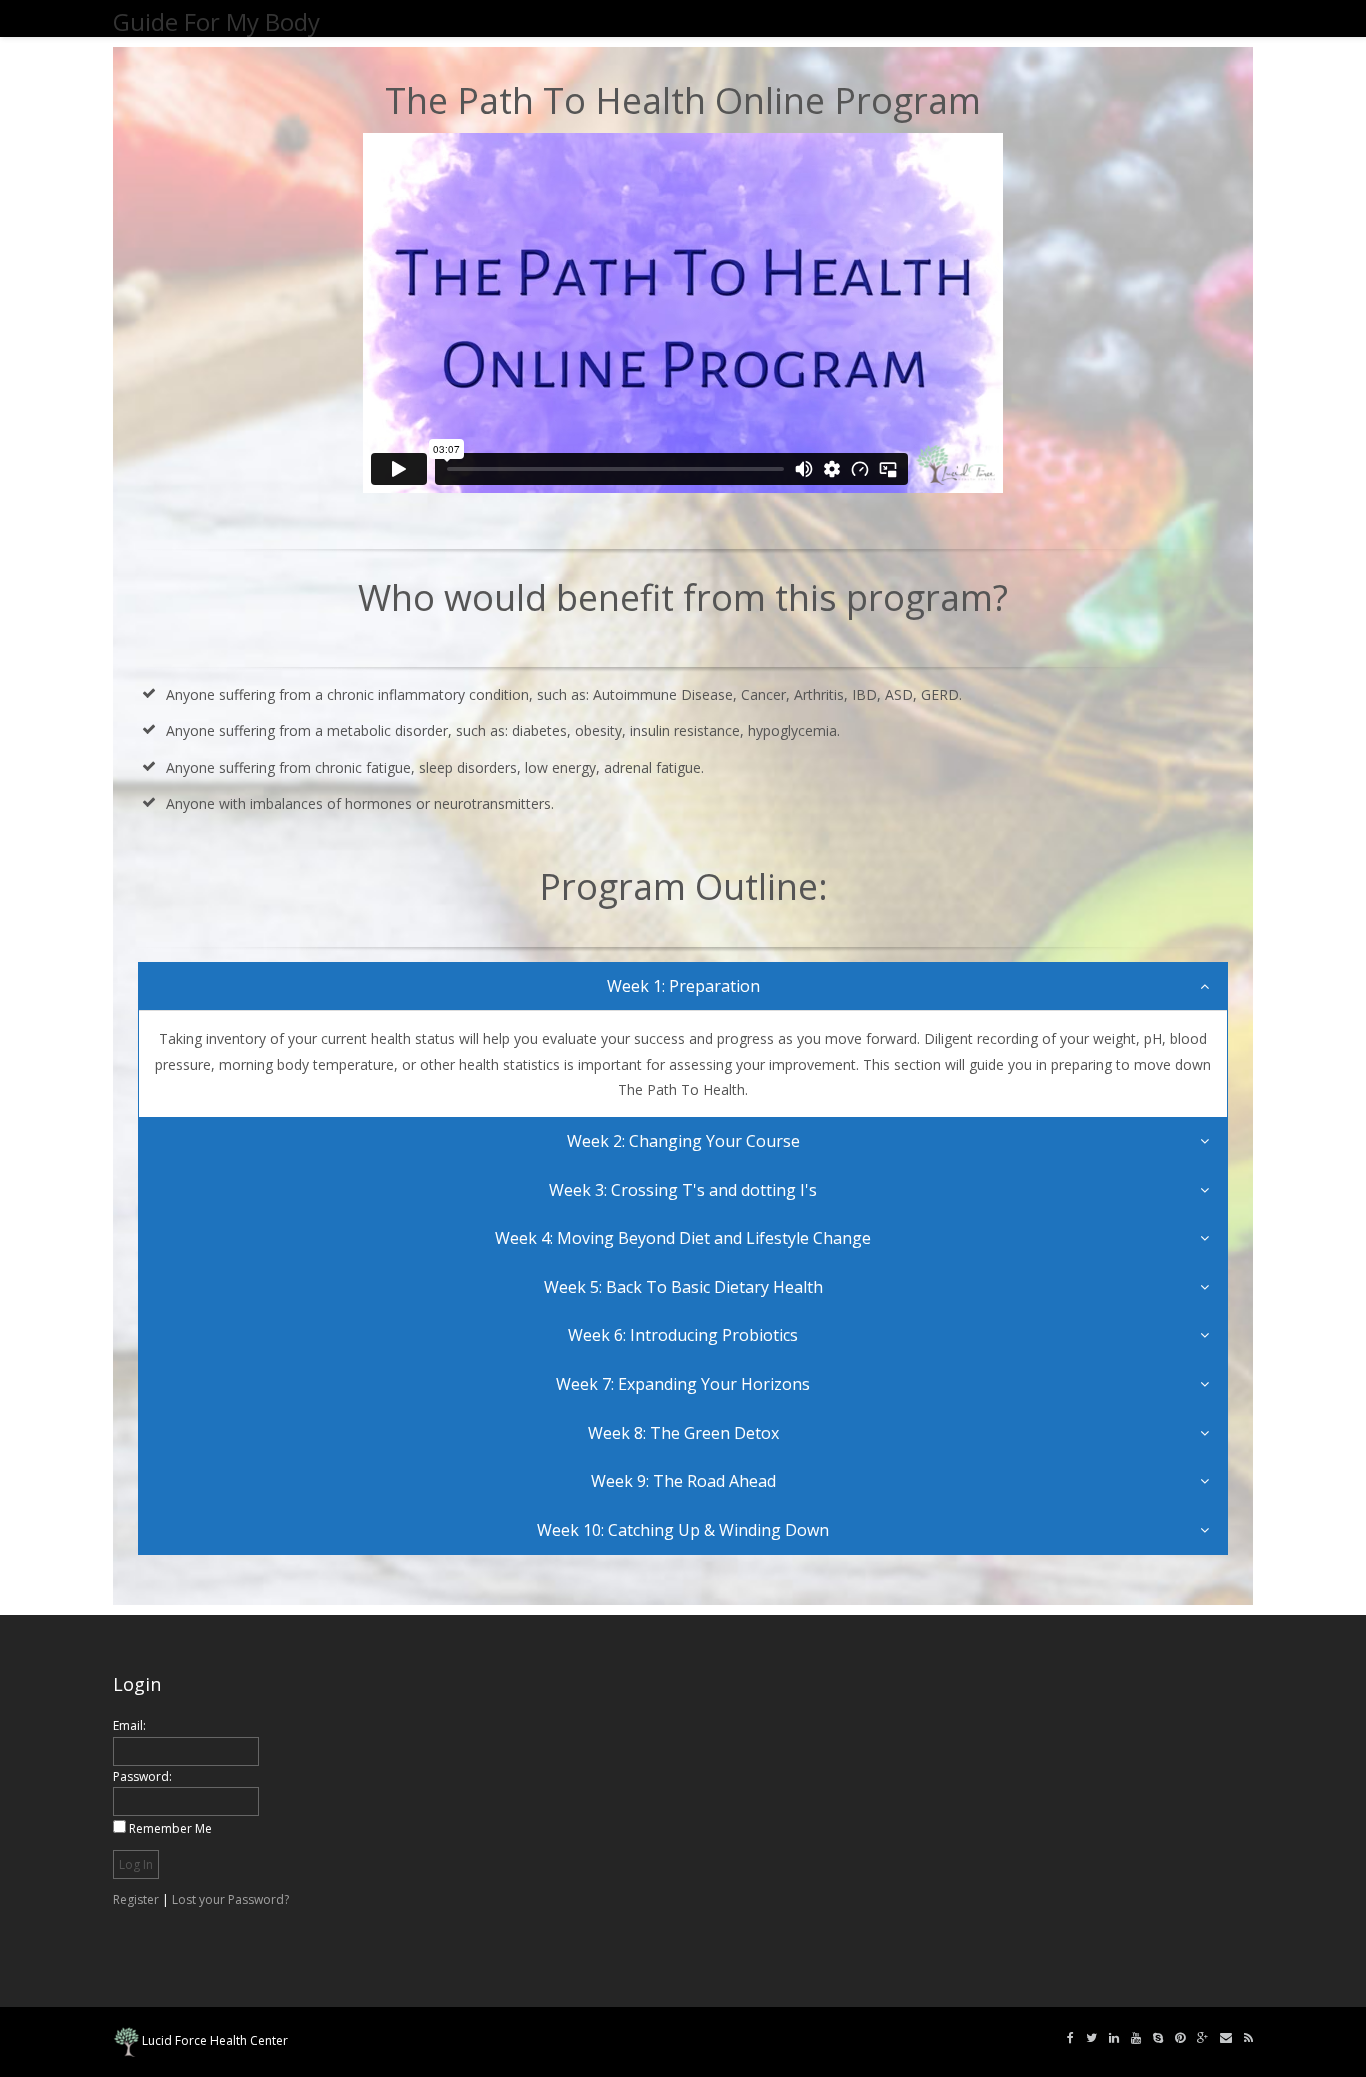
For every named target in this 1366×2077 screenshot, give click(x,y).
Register (136, 1899)
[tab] (683, 987)
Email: (129, 1725)
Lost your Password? (230, 1899)
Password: (142, 1776)
